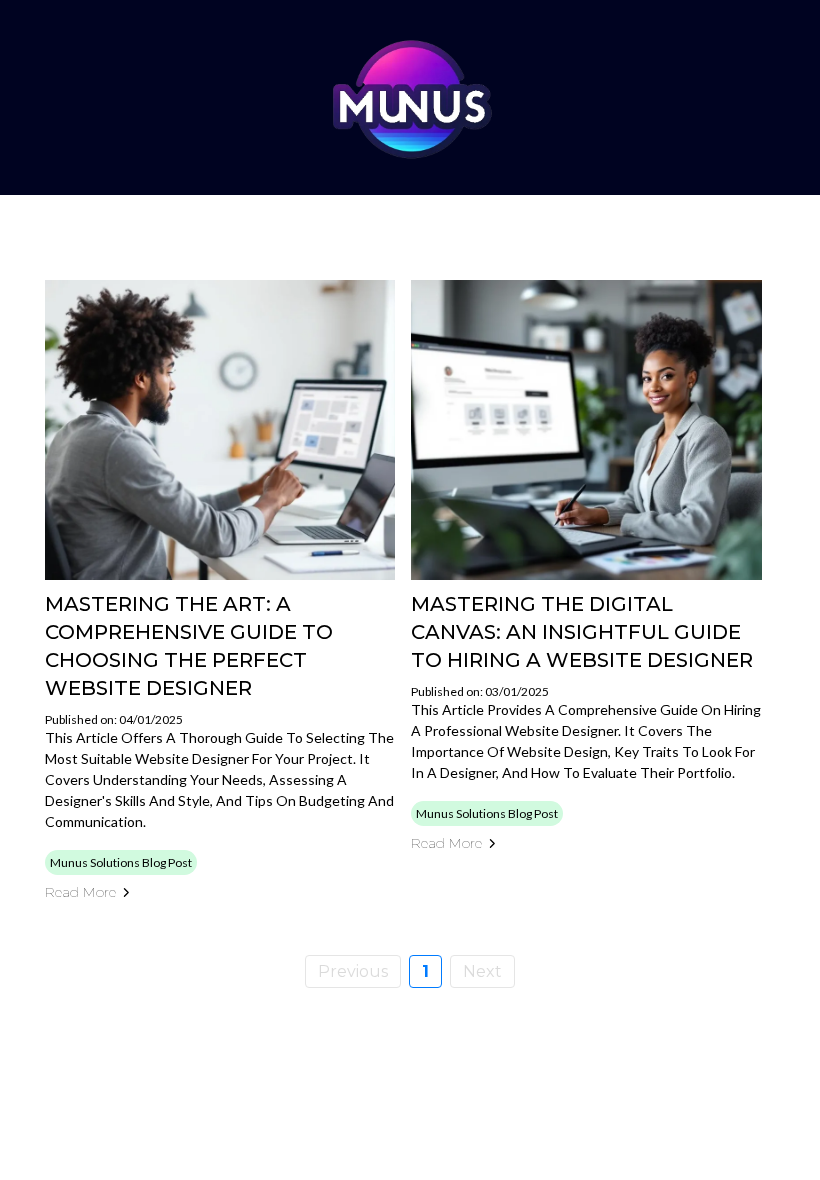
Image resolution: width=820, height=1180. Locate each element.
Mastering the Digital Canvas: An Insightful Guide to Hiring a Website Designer (582, 632)
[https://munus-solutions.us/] (410, 97)
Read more (80, 892)
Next (482, 971)
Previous (353, 971)
